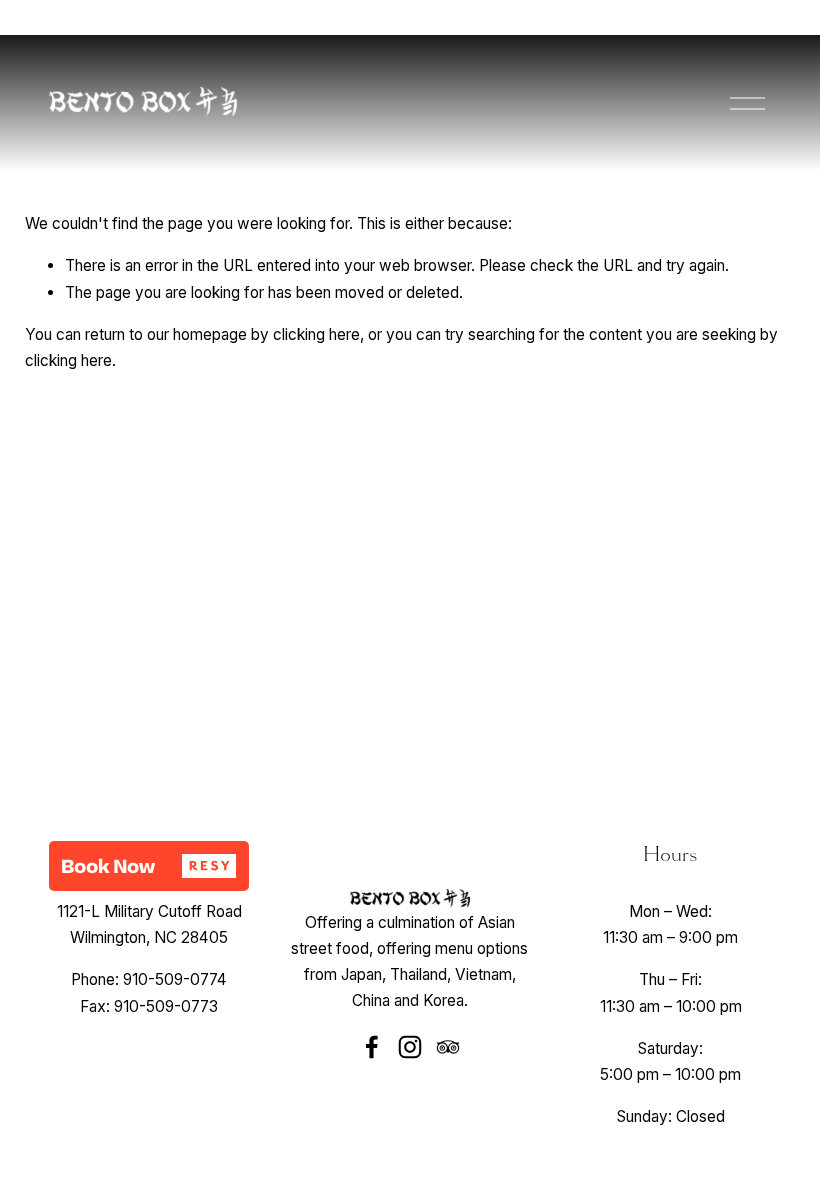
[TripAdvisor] (448, 1047)
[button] (149, 866)
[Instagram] (410, 1047)
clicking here (316, 334)
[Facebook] (372, 1047)
